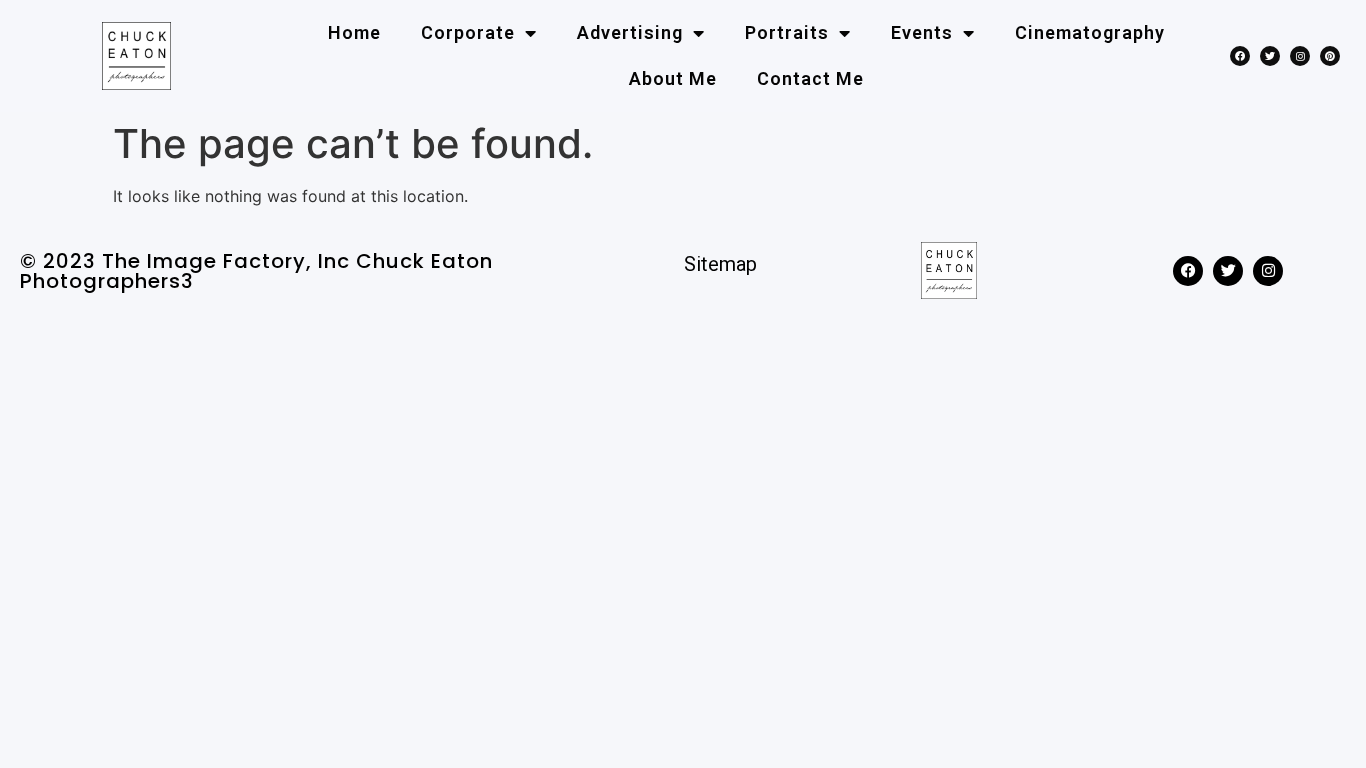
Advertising (630, 32)
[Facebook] (1240, 56)
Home (354, 32)
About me (673, 78)
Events (922, 32)
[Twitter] (1270, 56)
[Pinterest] (1330, 56)
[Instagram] (1300, 56)
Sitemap (720, 264)
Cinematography (1090, 32)
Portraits (787, 32)
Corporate (468, 32)
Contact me (810, 78)
